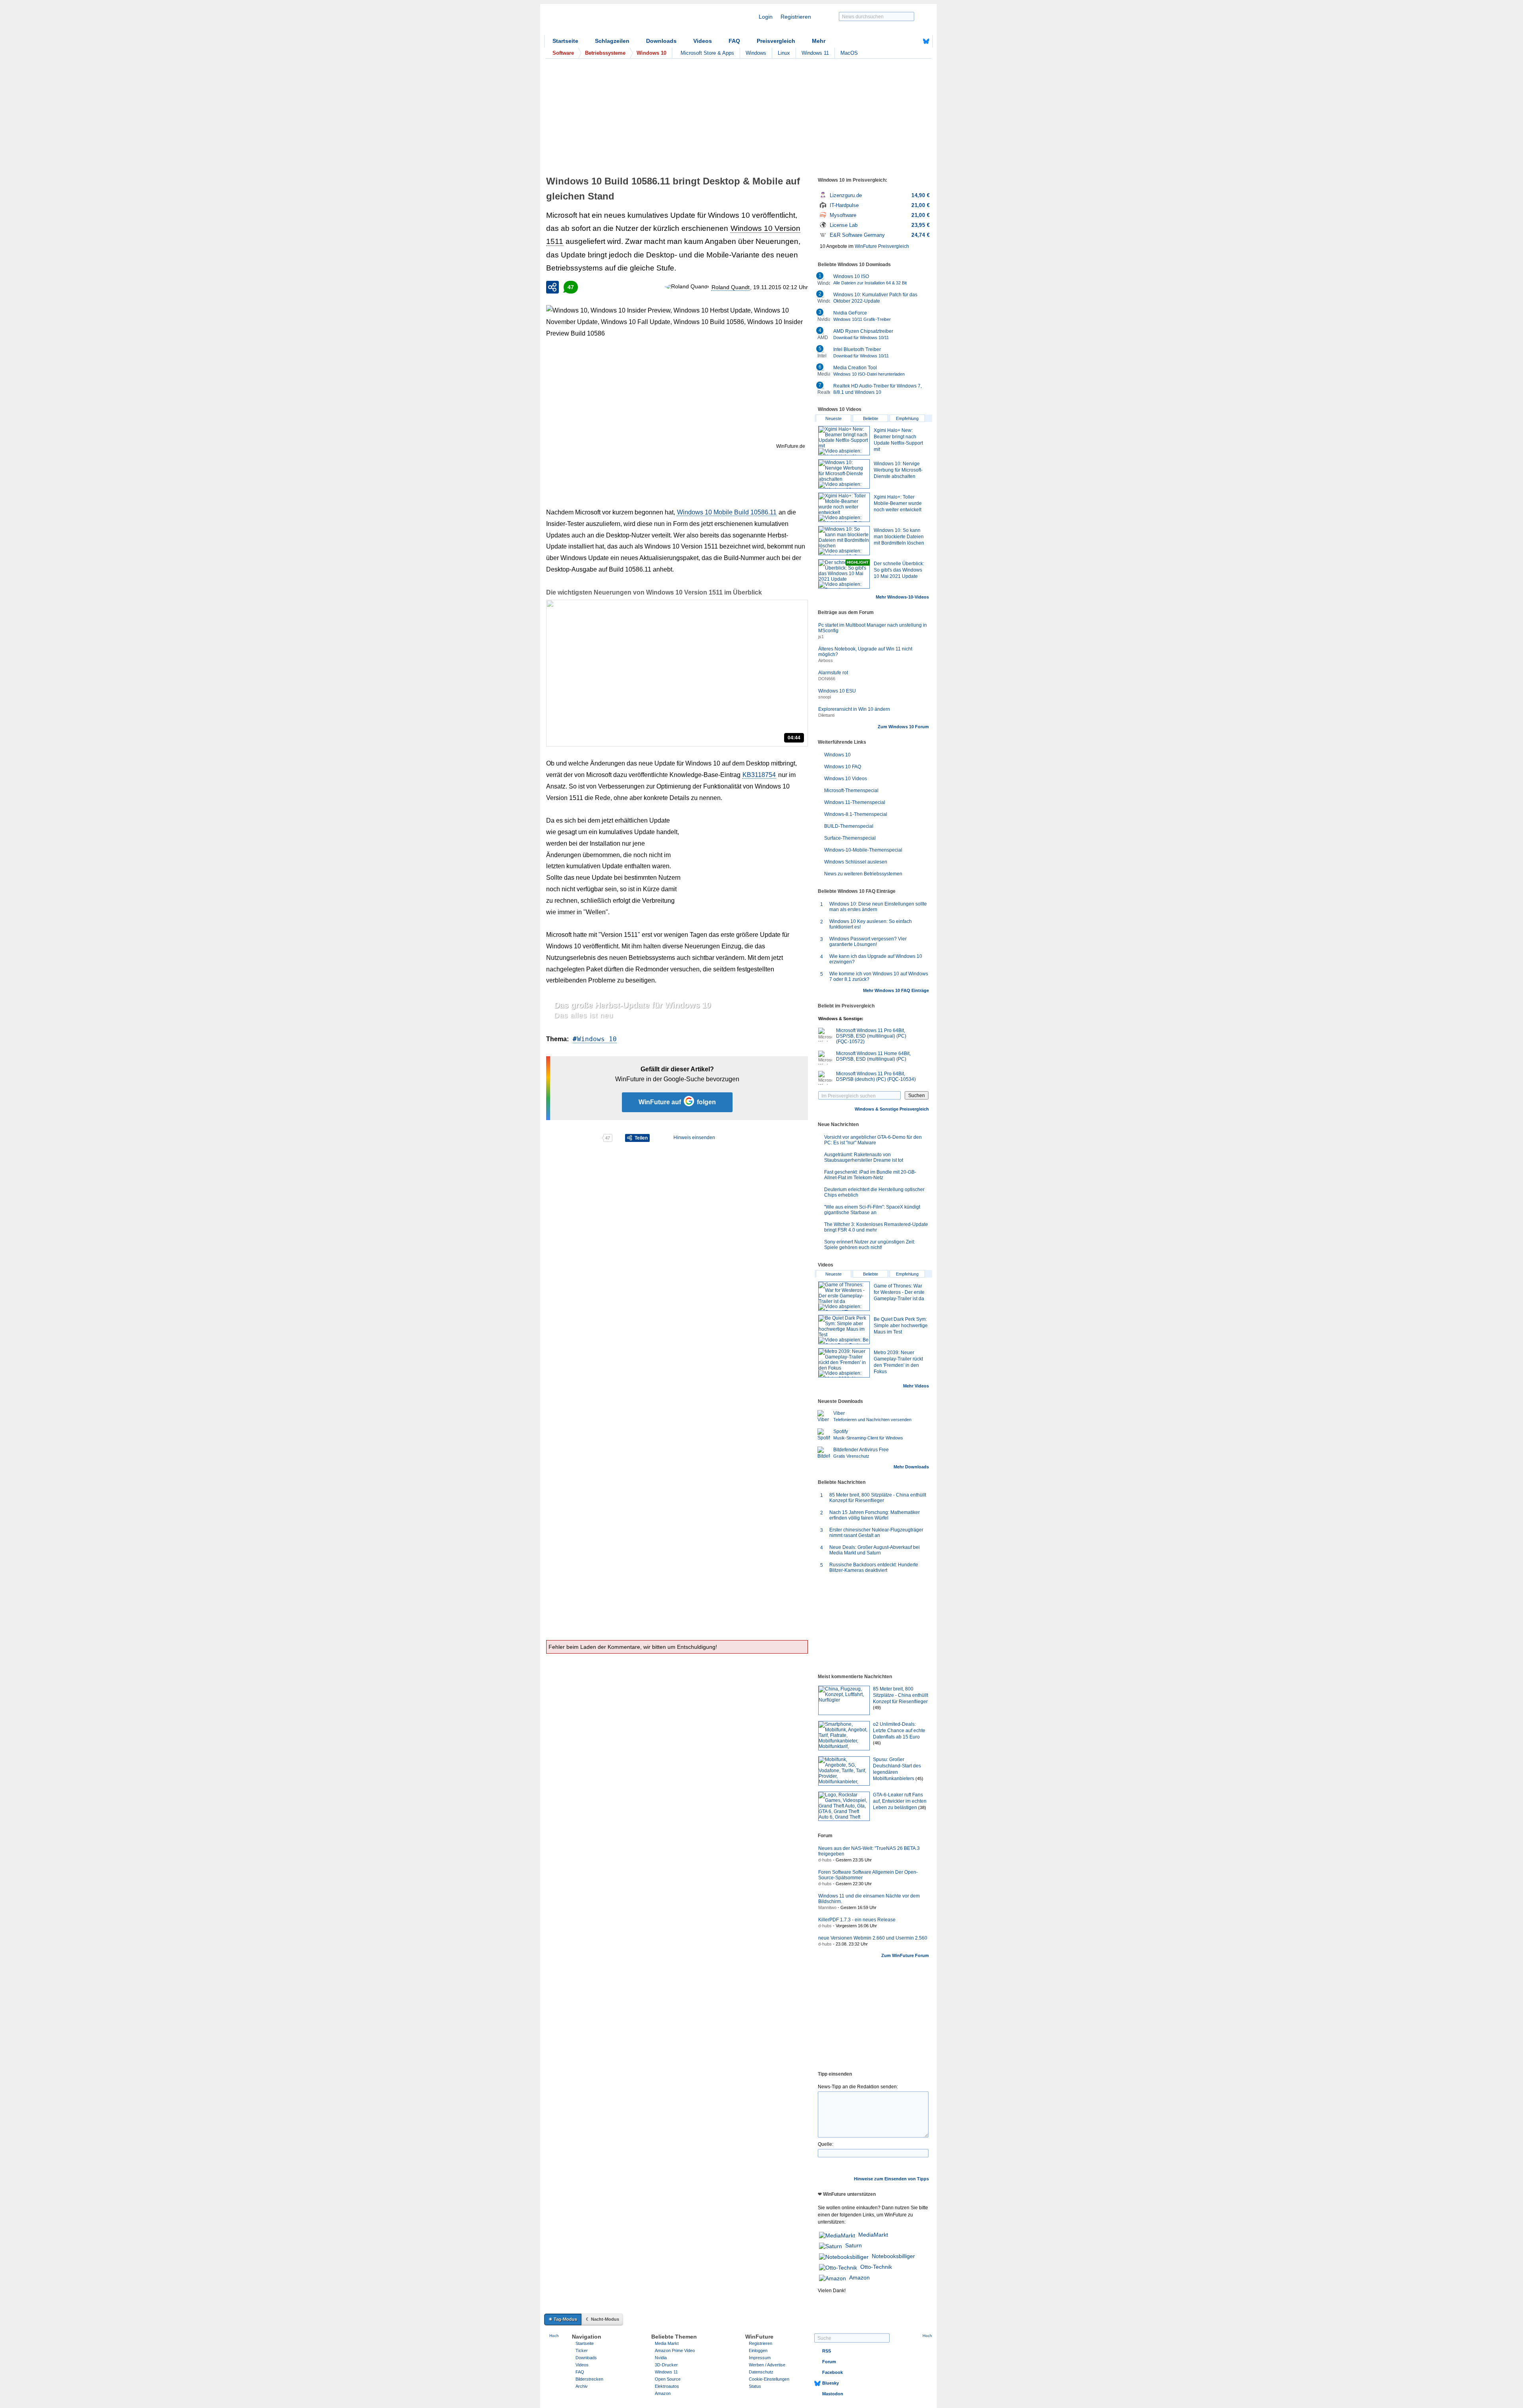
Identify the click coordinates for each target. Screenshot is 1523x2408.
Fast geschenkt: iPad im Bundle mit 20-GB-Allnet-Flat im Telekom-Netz (870, 1175)
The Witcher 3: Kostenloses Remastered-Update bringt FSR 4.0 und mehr (876, 1227)
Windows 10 (597, 1039)
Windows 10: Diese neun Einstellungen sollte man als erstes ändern (878, 907)
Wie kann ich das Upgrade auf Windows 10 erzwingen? (876, 959)
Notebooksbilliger (893, 2256)
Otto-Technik (876, 2267)
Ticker (582, 2350)
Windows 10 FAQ (843, 767)
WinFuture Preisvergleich (882, 246)
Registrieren (796, 17)
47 (571, 287)
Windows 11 (815, 53)
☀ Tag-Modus (563, 2319)
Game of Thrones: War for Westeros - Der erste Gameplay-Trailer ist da (899, 1292)
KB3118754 (759, 775)
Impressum (760, 2358)
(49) (877, 1708)
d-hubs (825, 1860)
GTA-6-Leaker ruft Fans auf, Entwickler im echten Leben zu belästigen (900, 1801)
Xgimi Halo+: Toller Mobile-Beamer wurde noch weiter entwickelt (898, 503)
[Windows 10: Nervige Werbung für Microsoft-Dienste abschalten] (844, 474)
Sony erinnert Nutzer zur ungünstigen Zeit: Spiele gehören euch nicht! (870, 1245)
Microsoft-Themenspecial (851, 791)
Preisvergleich (776, 41)
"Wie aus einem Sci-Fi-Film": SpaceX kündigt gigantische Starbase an (872, 1210)
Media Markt (667, 2343)
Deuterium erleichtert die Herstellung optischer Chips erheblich (874, 1192)
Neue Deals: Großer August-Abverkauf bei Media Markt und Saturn (875, 1550)
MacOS (849, 53)
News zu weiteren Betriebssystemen (863, 874)
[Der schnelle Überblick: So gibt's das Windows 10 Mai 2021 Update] (844, 574)
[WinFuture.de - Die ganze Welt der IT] (612, 21)
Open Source (668, 2379)
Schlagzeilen (612, 41)
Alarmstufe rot (833, 673)
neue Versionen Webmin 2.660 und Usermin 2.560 (873, 1938)
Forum (829, 2362)
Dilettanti (826, 715)
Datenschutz (761, 2372)
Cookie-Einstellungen (769, 2379)
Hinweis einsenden (694, 1138)
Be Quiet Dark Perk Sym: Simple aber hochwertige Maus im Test (901, 1326)
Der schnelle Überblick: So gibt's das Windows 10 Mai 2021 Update (899, 570)
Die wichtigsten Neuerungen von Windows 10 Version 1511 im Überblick (654, 592)
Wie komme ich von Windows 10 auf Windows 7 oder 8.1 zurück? (879, 977)
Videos (703, 41)
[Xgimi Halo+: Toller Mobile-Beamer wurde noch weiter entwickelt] (844, 507)
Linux (784, 53)
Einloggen (758, 2350)
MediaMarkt (873, 2235)
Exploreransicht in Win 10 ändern (854, 709)
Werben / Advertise (767, 2365)
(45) (919, 1779)
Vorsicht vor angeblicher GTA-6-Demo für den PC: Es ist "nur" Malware (873, 1140)
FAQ (734, 41)
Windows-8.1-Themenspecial (856, 814)
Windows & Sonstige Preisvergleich (892, 1109)
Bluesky (831, 2383)
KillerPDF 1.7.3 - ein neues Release (857, 1920)
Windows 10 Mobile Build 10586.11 (727, 512)
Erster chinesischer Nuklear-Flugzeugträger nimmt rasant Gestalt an (876, 1533)
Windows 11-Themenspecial (855, 802)
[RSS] (902, 41)
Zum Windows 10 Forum (903, 727)
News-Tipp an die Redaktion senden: (858, 2087)
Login (766, 17)
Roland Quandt (731, 287)
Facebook (832, 2372)
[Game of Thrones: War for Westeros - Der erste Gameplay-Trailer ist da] (844, 1296)
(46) (877, 1743)
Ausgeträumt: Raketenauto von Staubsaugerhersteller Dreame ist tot (864, 1157)
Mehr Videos (916, 1386)
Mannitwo (827, 1907)
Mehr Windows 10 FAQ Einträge (896, 990)
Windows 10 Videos (846, 779)
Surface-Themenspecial (850, 838)
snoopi (825, 697)
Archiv (582, 2386)
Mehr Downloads (911, 1467)
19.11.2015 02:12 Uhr (781, 287)
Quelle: (826, 2144)
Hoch (554, 2336)
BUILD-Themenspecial (849, 826)
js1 (821, 637)
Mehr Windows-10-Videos (902, 597)
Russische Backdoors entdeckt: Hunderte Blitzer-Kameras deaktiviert (874, 1568)
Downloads (661, 41)
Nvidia (661, 2358)
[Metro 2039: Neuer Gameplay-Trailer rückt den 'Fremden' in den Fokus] (844, 1363)
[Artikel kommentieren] (574, 1138)
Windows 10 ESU (837, 691)
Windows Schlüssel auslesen (856, 862)
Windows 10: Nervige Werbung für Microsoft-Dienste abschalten (898, 470)
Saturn (854, 2245)
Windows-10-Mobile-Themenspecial (863, 850)
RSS (827, 2351)
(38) (922, 1807)
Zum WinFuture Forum (905, 1955)
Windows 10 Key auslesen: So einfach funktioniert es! (871, 924)
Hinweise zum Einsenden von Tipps (891, 2179)
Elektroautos (667, 2386)
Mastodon (833, 2394)
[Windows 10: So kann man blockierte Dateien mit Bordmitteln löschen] (844, 541)
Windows (756, 53)
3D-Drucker (666, 2365)
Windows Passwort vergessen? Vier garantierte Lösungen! (868, 942)
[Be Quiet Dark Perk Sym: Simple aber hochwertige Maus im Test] (844, 1330)
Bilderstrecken (589, 2379)
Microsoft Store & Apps (707, 53)
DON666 (827, 679)
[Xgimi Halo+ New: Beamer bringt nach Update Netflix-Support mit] (844, 441)
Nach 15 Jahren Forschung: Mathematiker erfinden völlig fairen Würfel (875, 1515)
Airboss (826, 660)
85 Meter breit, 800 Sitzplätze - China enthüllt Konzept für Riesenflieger (878, 1498)
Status (755, 2386)
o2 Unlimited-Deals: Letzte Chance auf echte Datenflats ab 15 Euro (899, 1731)
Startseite (565, 41)
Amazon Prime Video (675, 2350)
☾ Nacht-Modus (602, 2319)
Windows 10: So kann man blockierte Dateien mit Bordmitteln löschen (899, 537)
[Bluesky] (926, 41)
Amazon (859, 2278)
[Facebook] (914, 41)
